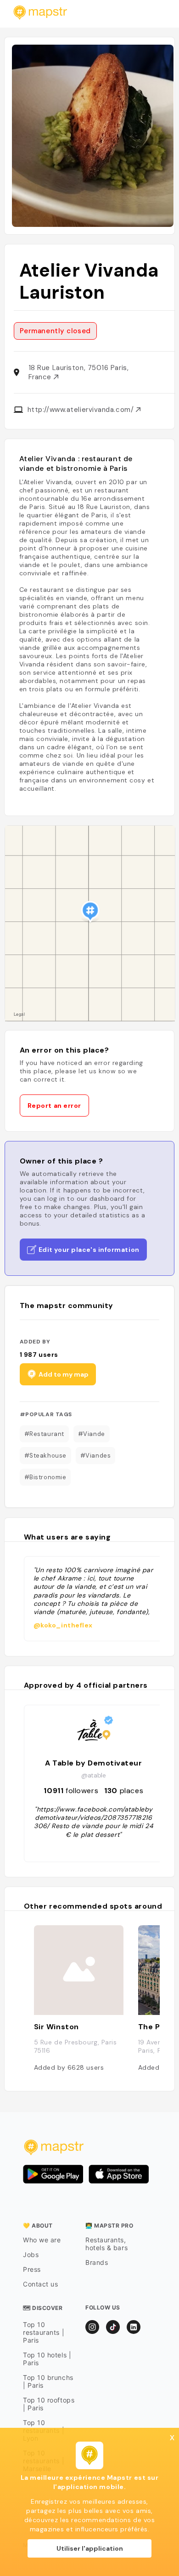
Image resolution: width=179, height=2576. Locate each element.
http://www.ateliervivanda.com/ (82, 410)
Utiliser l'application (90, 2548)
